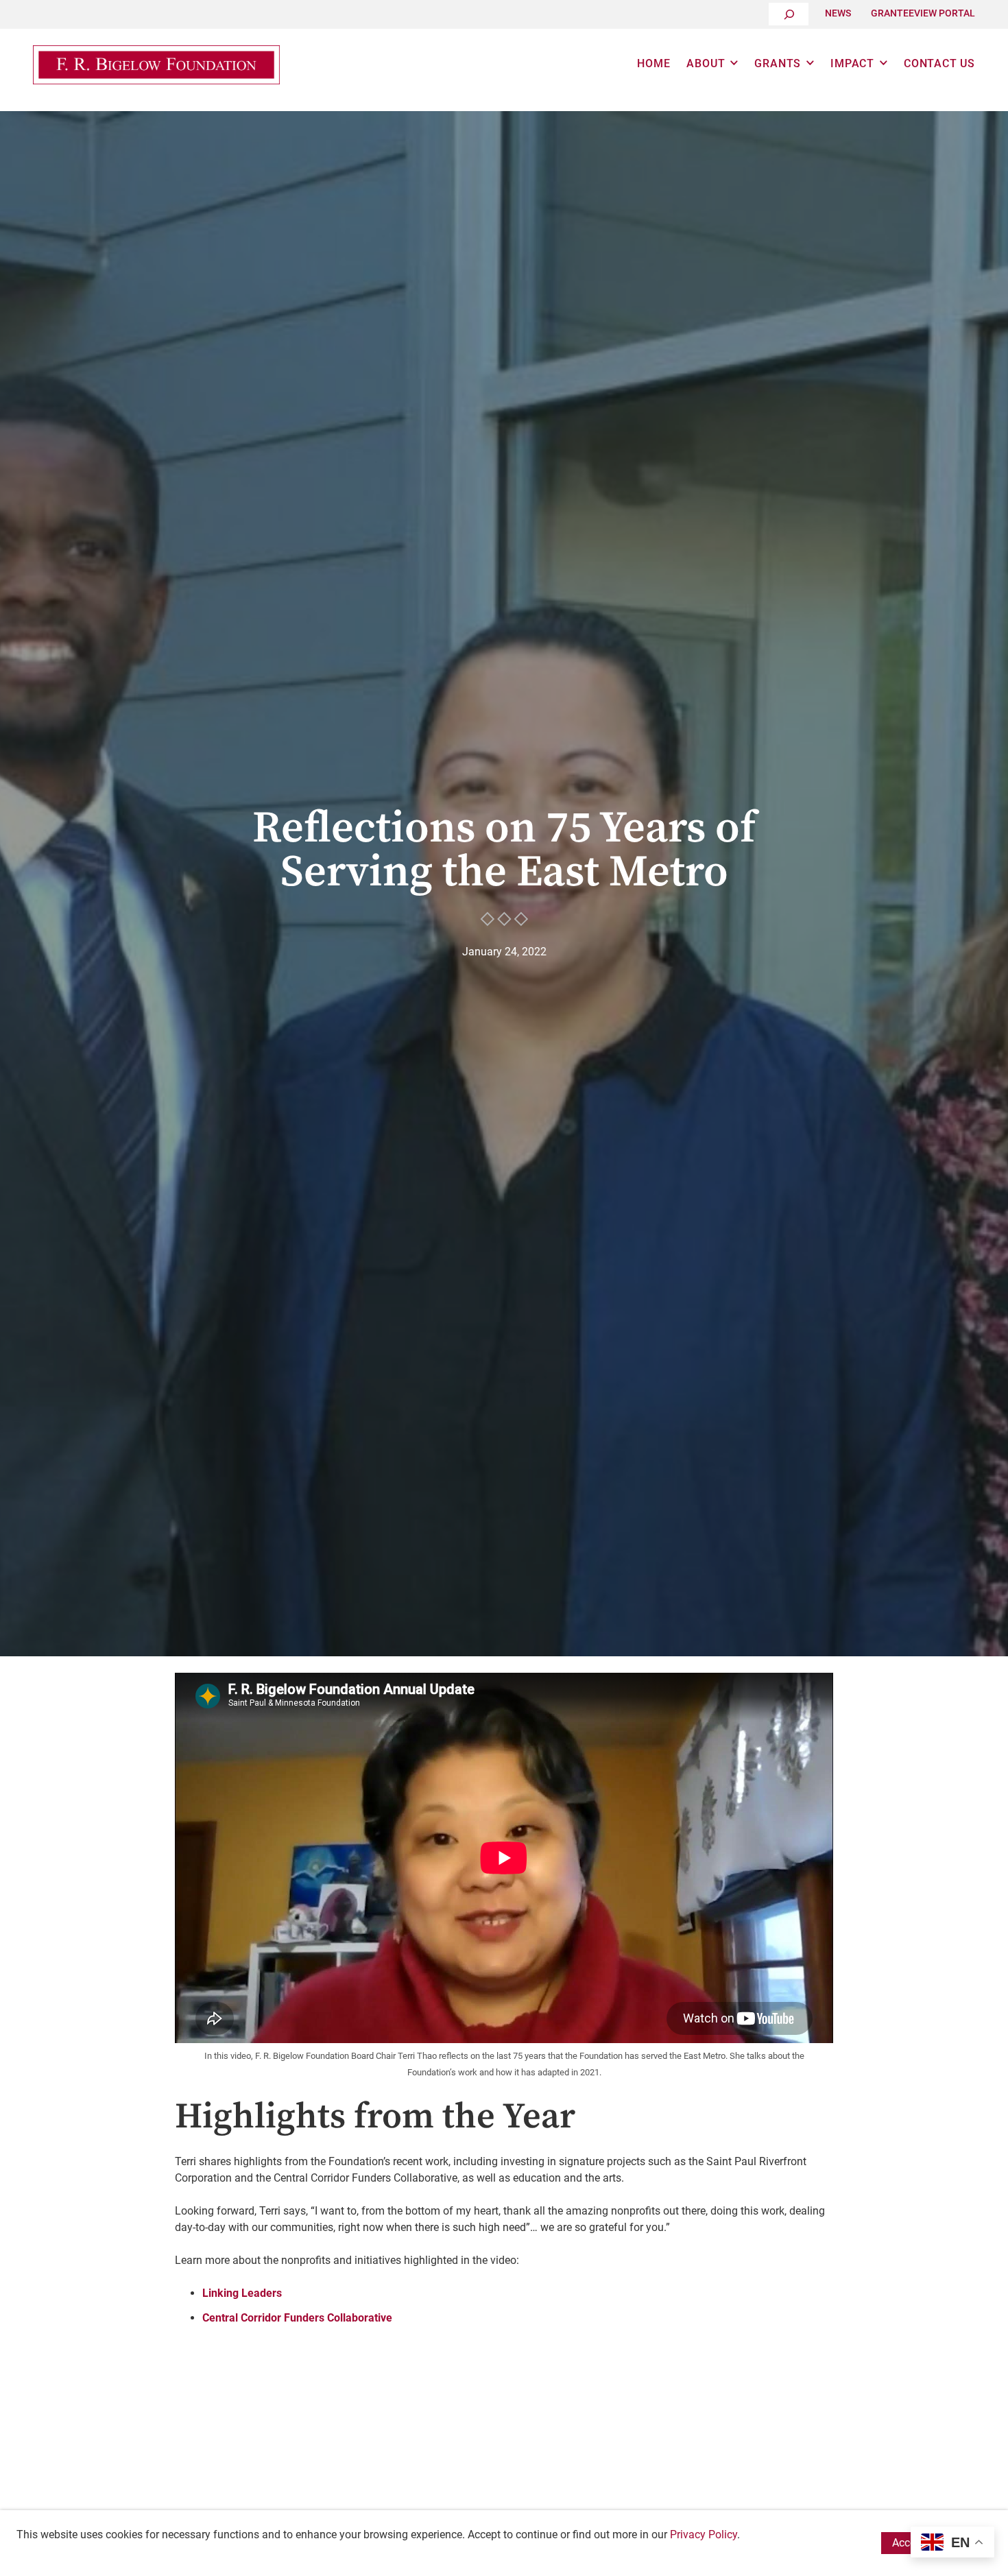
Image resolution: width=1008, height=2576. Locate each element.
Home (653, 63)
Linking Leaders (242, 2293)
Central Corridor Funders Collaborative (297, 2318)
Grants (778, 63)
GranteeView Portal (923, 13)
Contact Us (939, 63)
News (838, 13)
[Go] (789, 14)
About (706, 63)
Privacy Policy (704, 2535)
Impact (852, 63)
